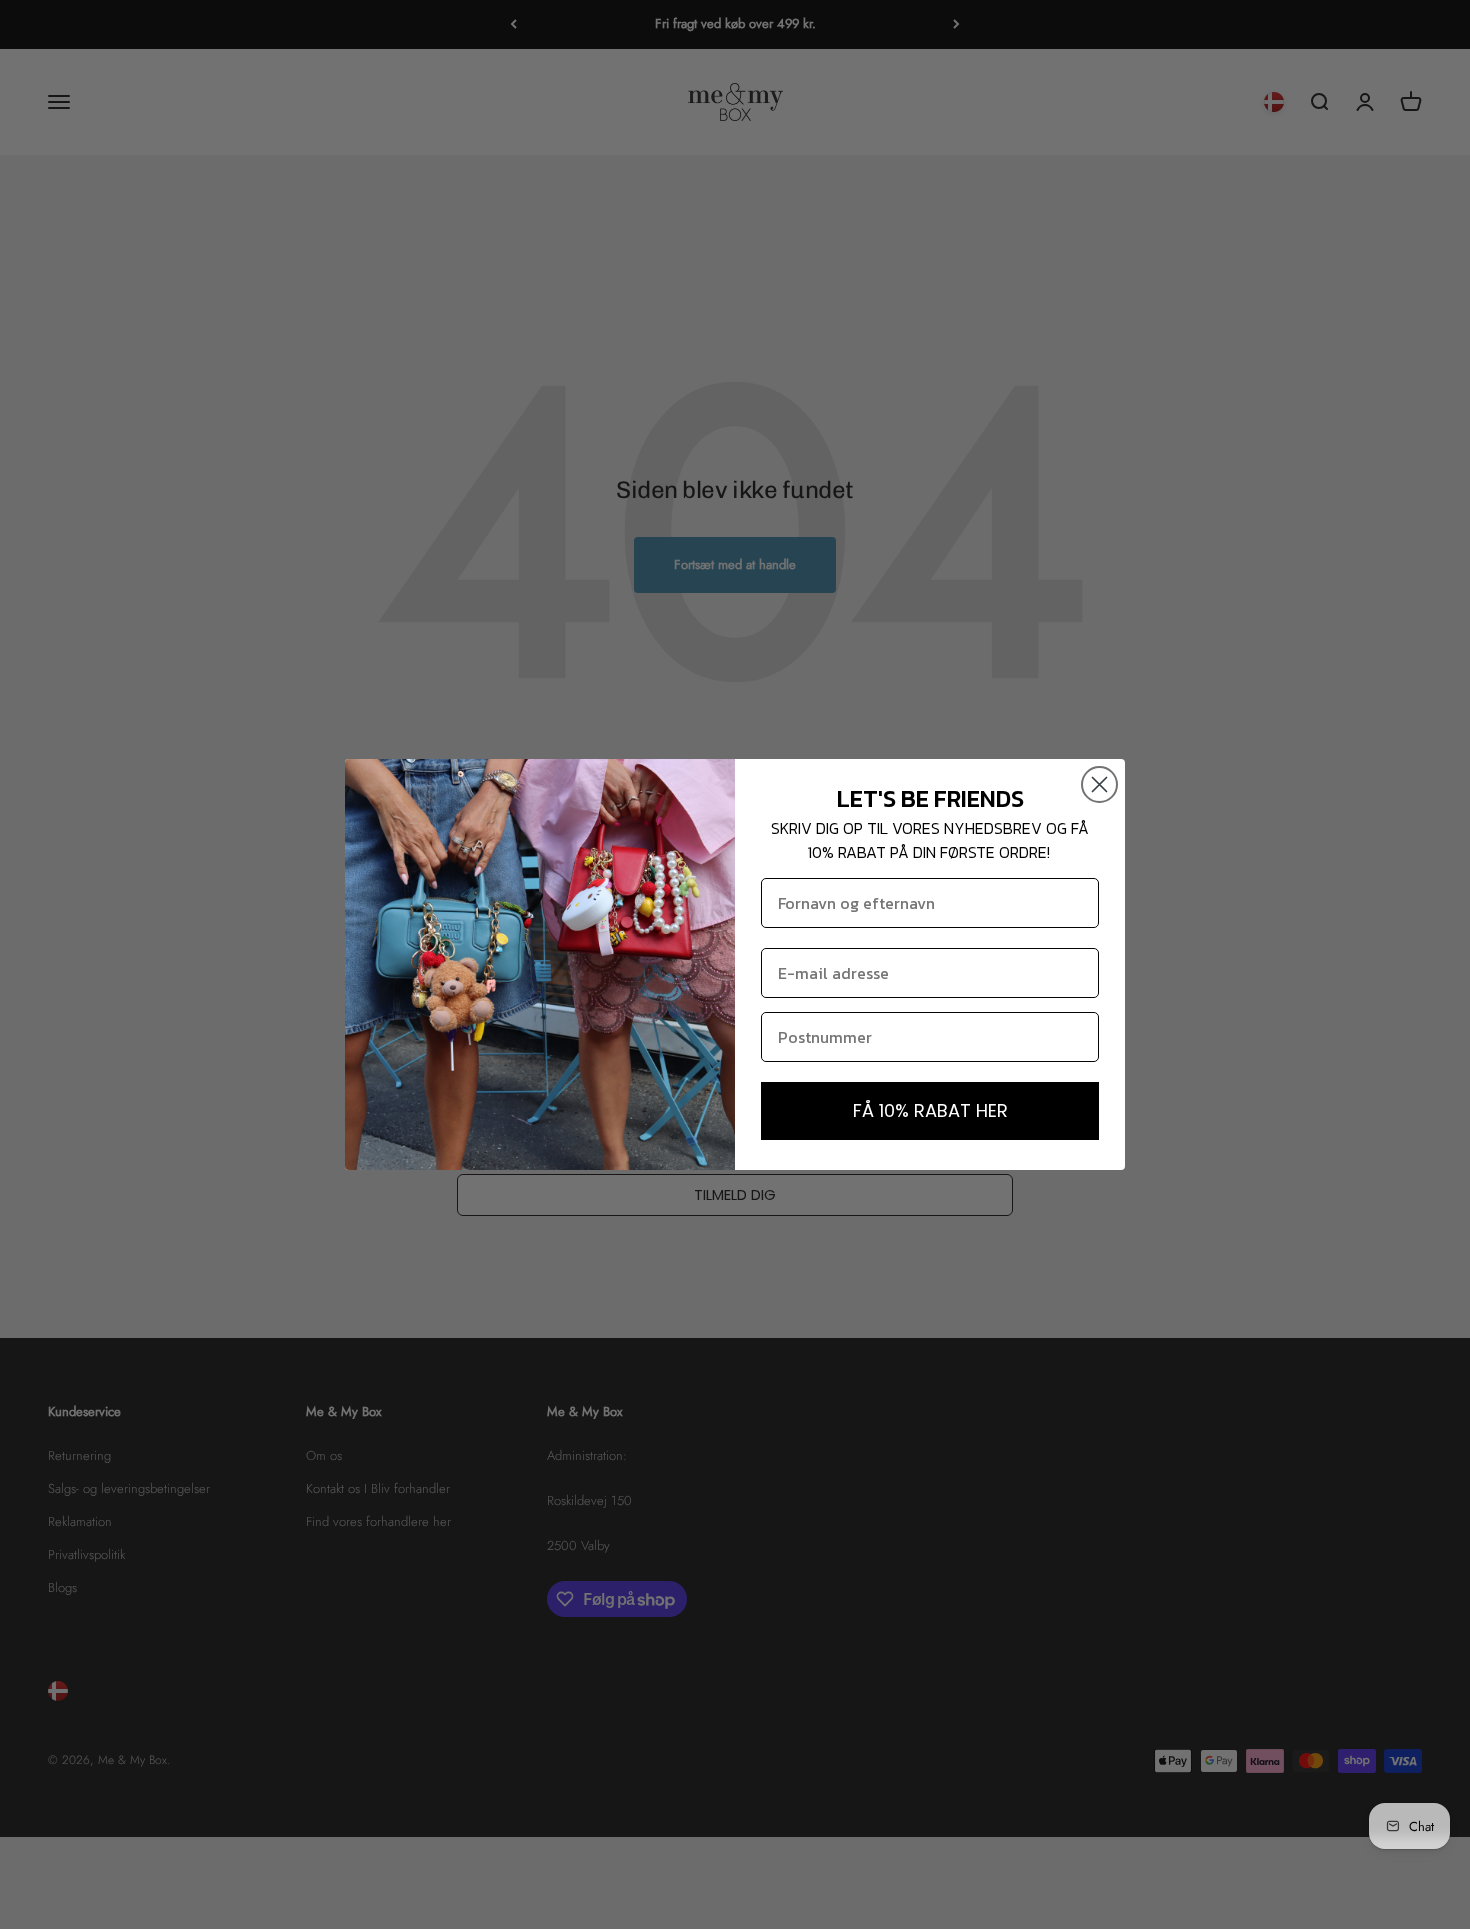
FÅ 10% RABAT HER (930, 1110)
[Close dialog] (1099, 784)
